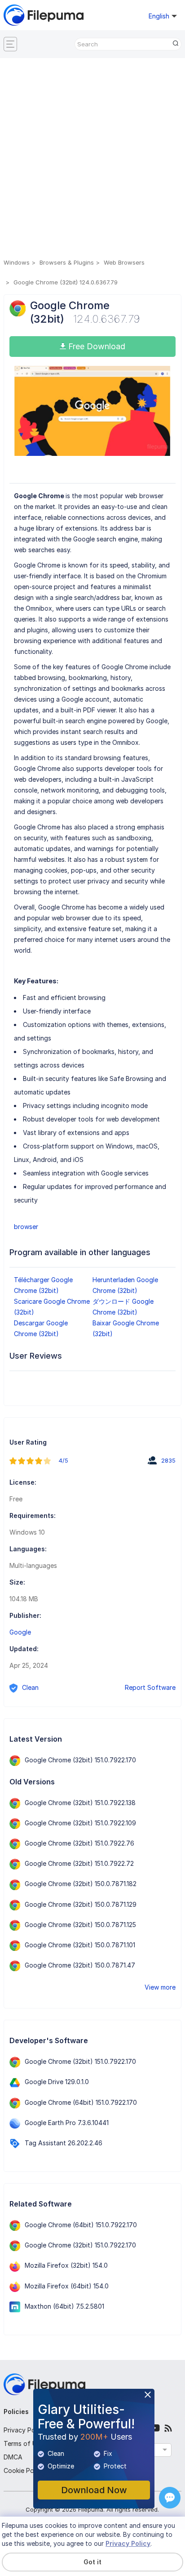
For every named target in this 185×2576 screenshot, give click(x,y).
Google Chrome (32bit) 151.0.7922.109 (80, 1823)
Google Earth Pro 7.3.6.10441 (67, 2123)
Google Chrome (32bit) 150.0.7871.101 (80, 1945)
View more (160, 1987)
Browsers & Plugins (67, 262)
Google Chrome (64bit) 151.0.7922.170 (81, 2102)
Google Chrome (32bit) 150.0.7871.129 (81, 1904)
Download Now (94, 2490)
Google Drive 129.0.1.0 (57, 2082)
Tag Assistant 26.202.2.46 (64, 2143)
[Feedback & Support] (170, 2498)
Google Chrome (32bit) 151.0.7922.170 (80, 1760)
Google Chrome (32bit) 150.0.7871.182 (81, 1884)
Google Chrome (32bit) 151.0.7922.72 (79, 1863)
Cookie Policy (24, 2470)
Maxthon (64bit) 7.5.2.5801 (64, 2306)
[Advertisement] (92, 160)
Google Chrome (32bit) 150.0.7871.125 (80, 1925)
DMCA (13, 2457)
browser (26, 1227)
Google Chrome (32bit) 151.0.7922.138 (80, 1803)
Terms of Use (24, 2443)
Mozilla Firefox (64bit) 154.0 (67, 2286)
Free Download (96, 346)
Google (20, 1632)
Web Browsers (124, 262)
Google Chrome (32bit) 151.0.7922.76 (79, 1843)
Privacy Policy (24, 2430)
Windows (17, 262)
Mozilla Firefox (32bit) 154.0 (66, 2265)
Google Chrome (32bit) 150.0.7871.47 (80, 1965)
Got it (92, 2562)
